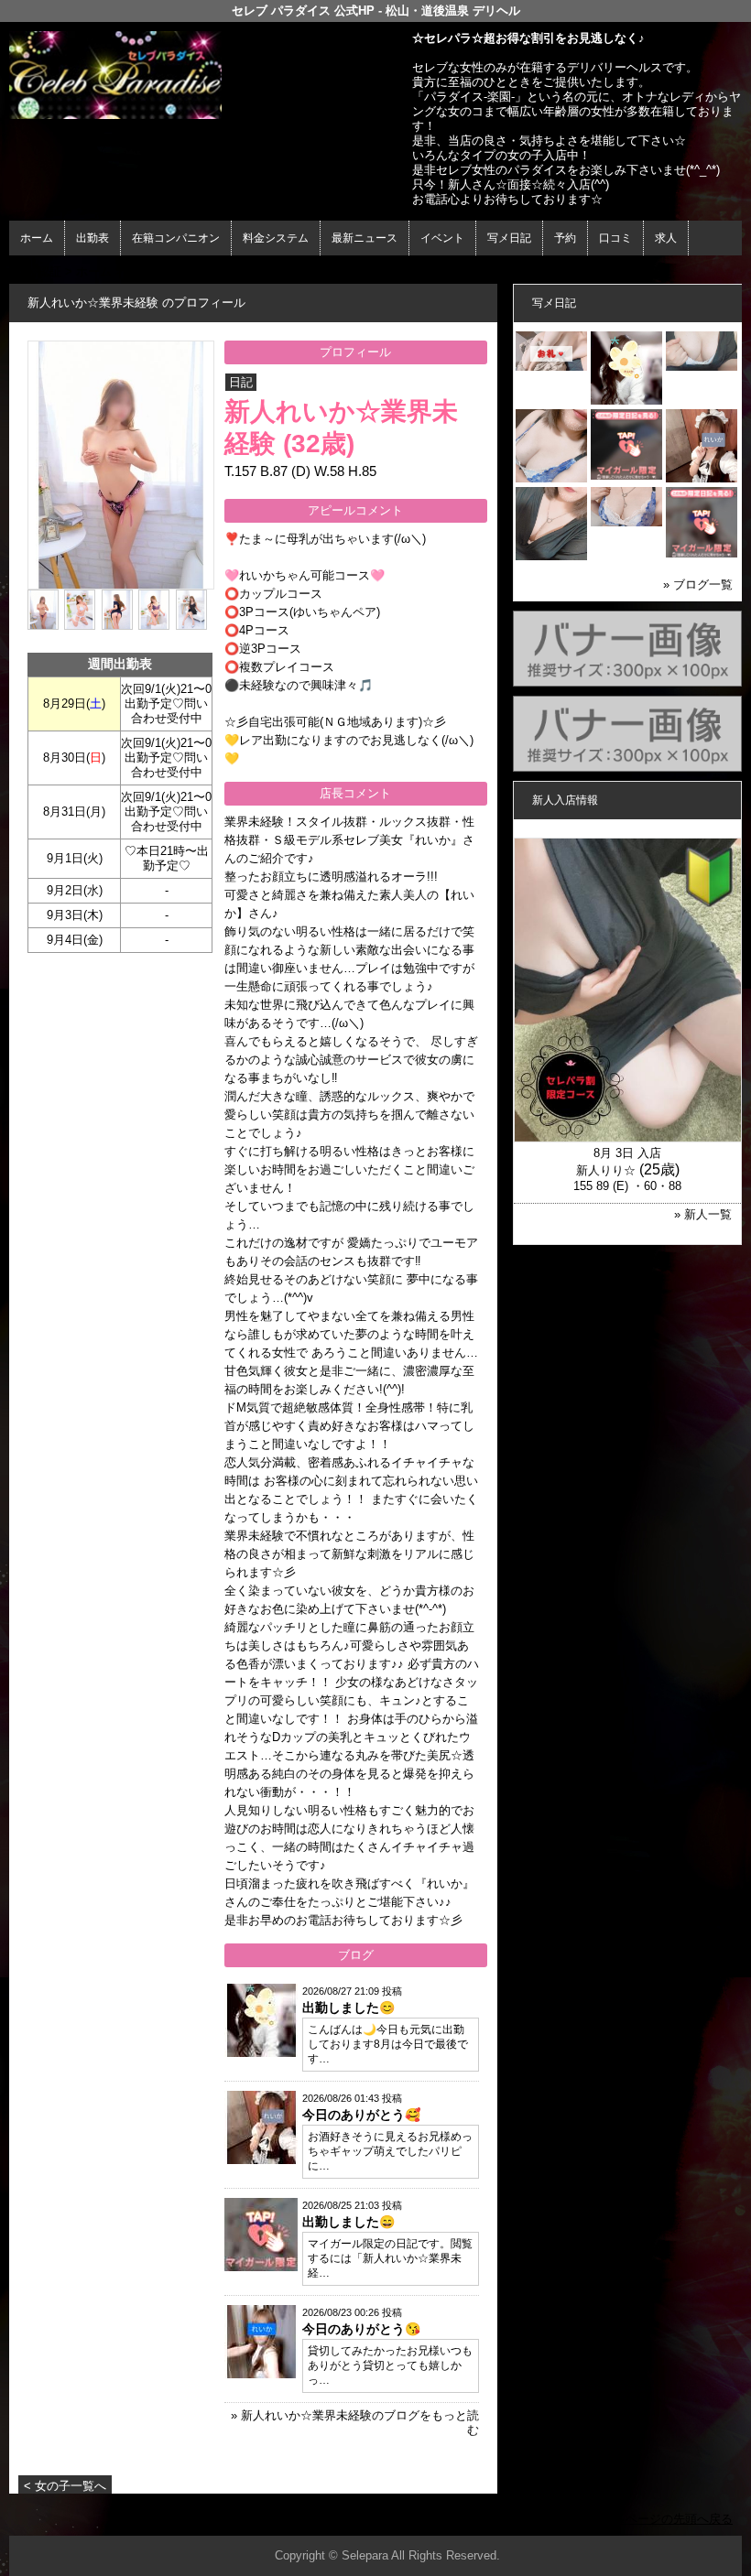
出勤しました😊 (348, 2008)
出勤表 (93, 238)
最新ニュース (365, 238)
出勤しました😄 (348, 2222)
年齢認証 (38, 271)
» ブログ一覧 (698, 584)
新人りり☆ (606, 1170)
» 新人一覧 (703, 1214)
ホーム (37, 238)
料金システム (276, 238)
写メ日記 (509, 238)
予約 (565, 238)
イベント (442, 238)
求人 (666, 238)
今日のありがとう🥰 (361, 2115)
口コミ (615, 238)
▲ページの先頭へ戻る (673, 2519)
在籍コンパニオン (176, 238)
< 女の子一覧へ (65, 2486)
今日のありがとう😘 (361, 2329)
